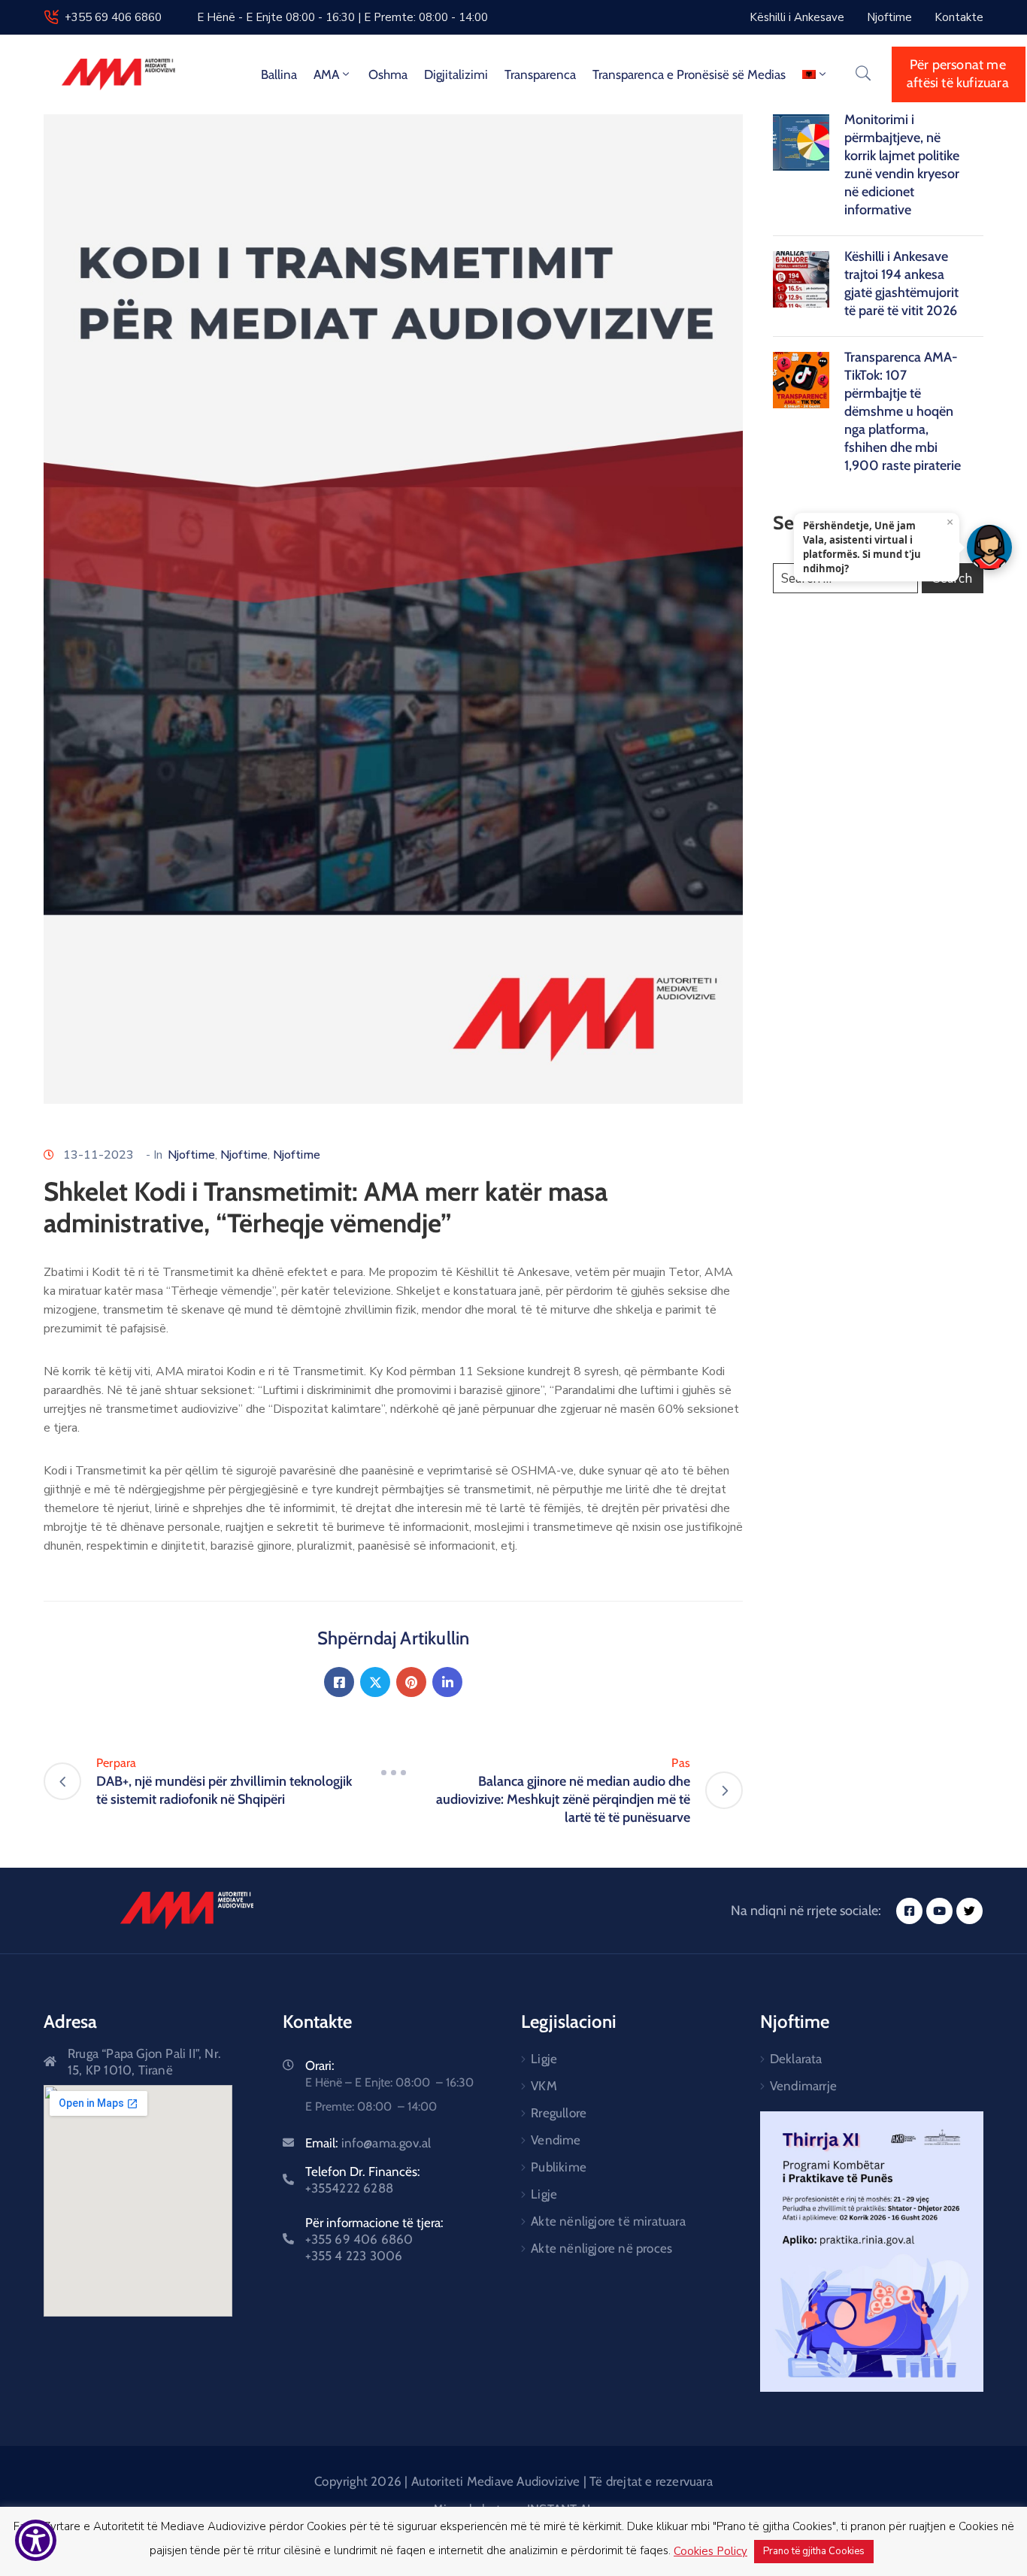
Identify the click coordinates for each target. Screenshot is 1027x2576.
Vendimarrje (803, 2086)
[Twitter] (375, 1682)
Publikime (559, 2167)
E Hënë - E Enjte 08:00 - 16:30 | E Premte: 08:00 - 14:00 (342, 17)
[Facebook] (339, 1682)
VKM (544, 2086)
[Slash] (393, 1772)
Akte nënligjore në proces (601, 2248)
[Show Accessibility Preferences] (36, 2540)
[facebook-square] (909, 1911)
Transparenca (540, 74)
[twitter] (969, 1911)
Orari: (320, 2065)
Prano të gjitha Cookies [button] (814, 2551)
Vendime (556, 2140)
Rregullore (559, 2113)
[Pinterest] (411, 1682)
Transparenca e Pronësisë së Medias (689, 74)
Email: (368, 2143)
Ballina (279, 74)
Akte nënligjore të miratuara (608, 2221)
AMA (326, 74)
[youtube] (939, 1911)
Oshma (388, 74)
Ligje (544, 2059)
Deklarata (796, 2059)
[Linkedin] (447, 1682)
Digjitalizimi (456, 74)
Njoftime (191, 1155)
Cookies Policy (710, 2551)
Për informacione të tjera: (374, 2239)
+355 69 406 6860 (113, 17)
